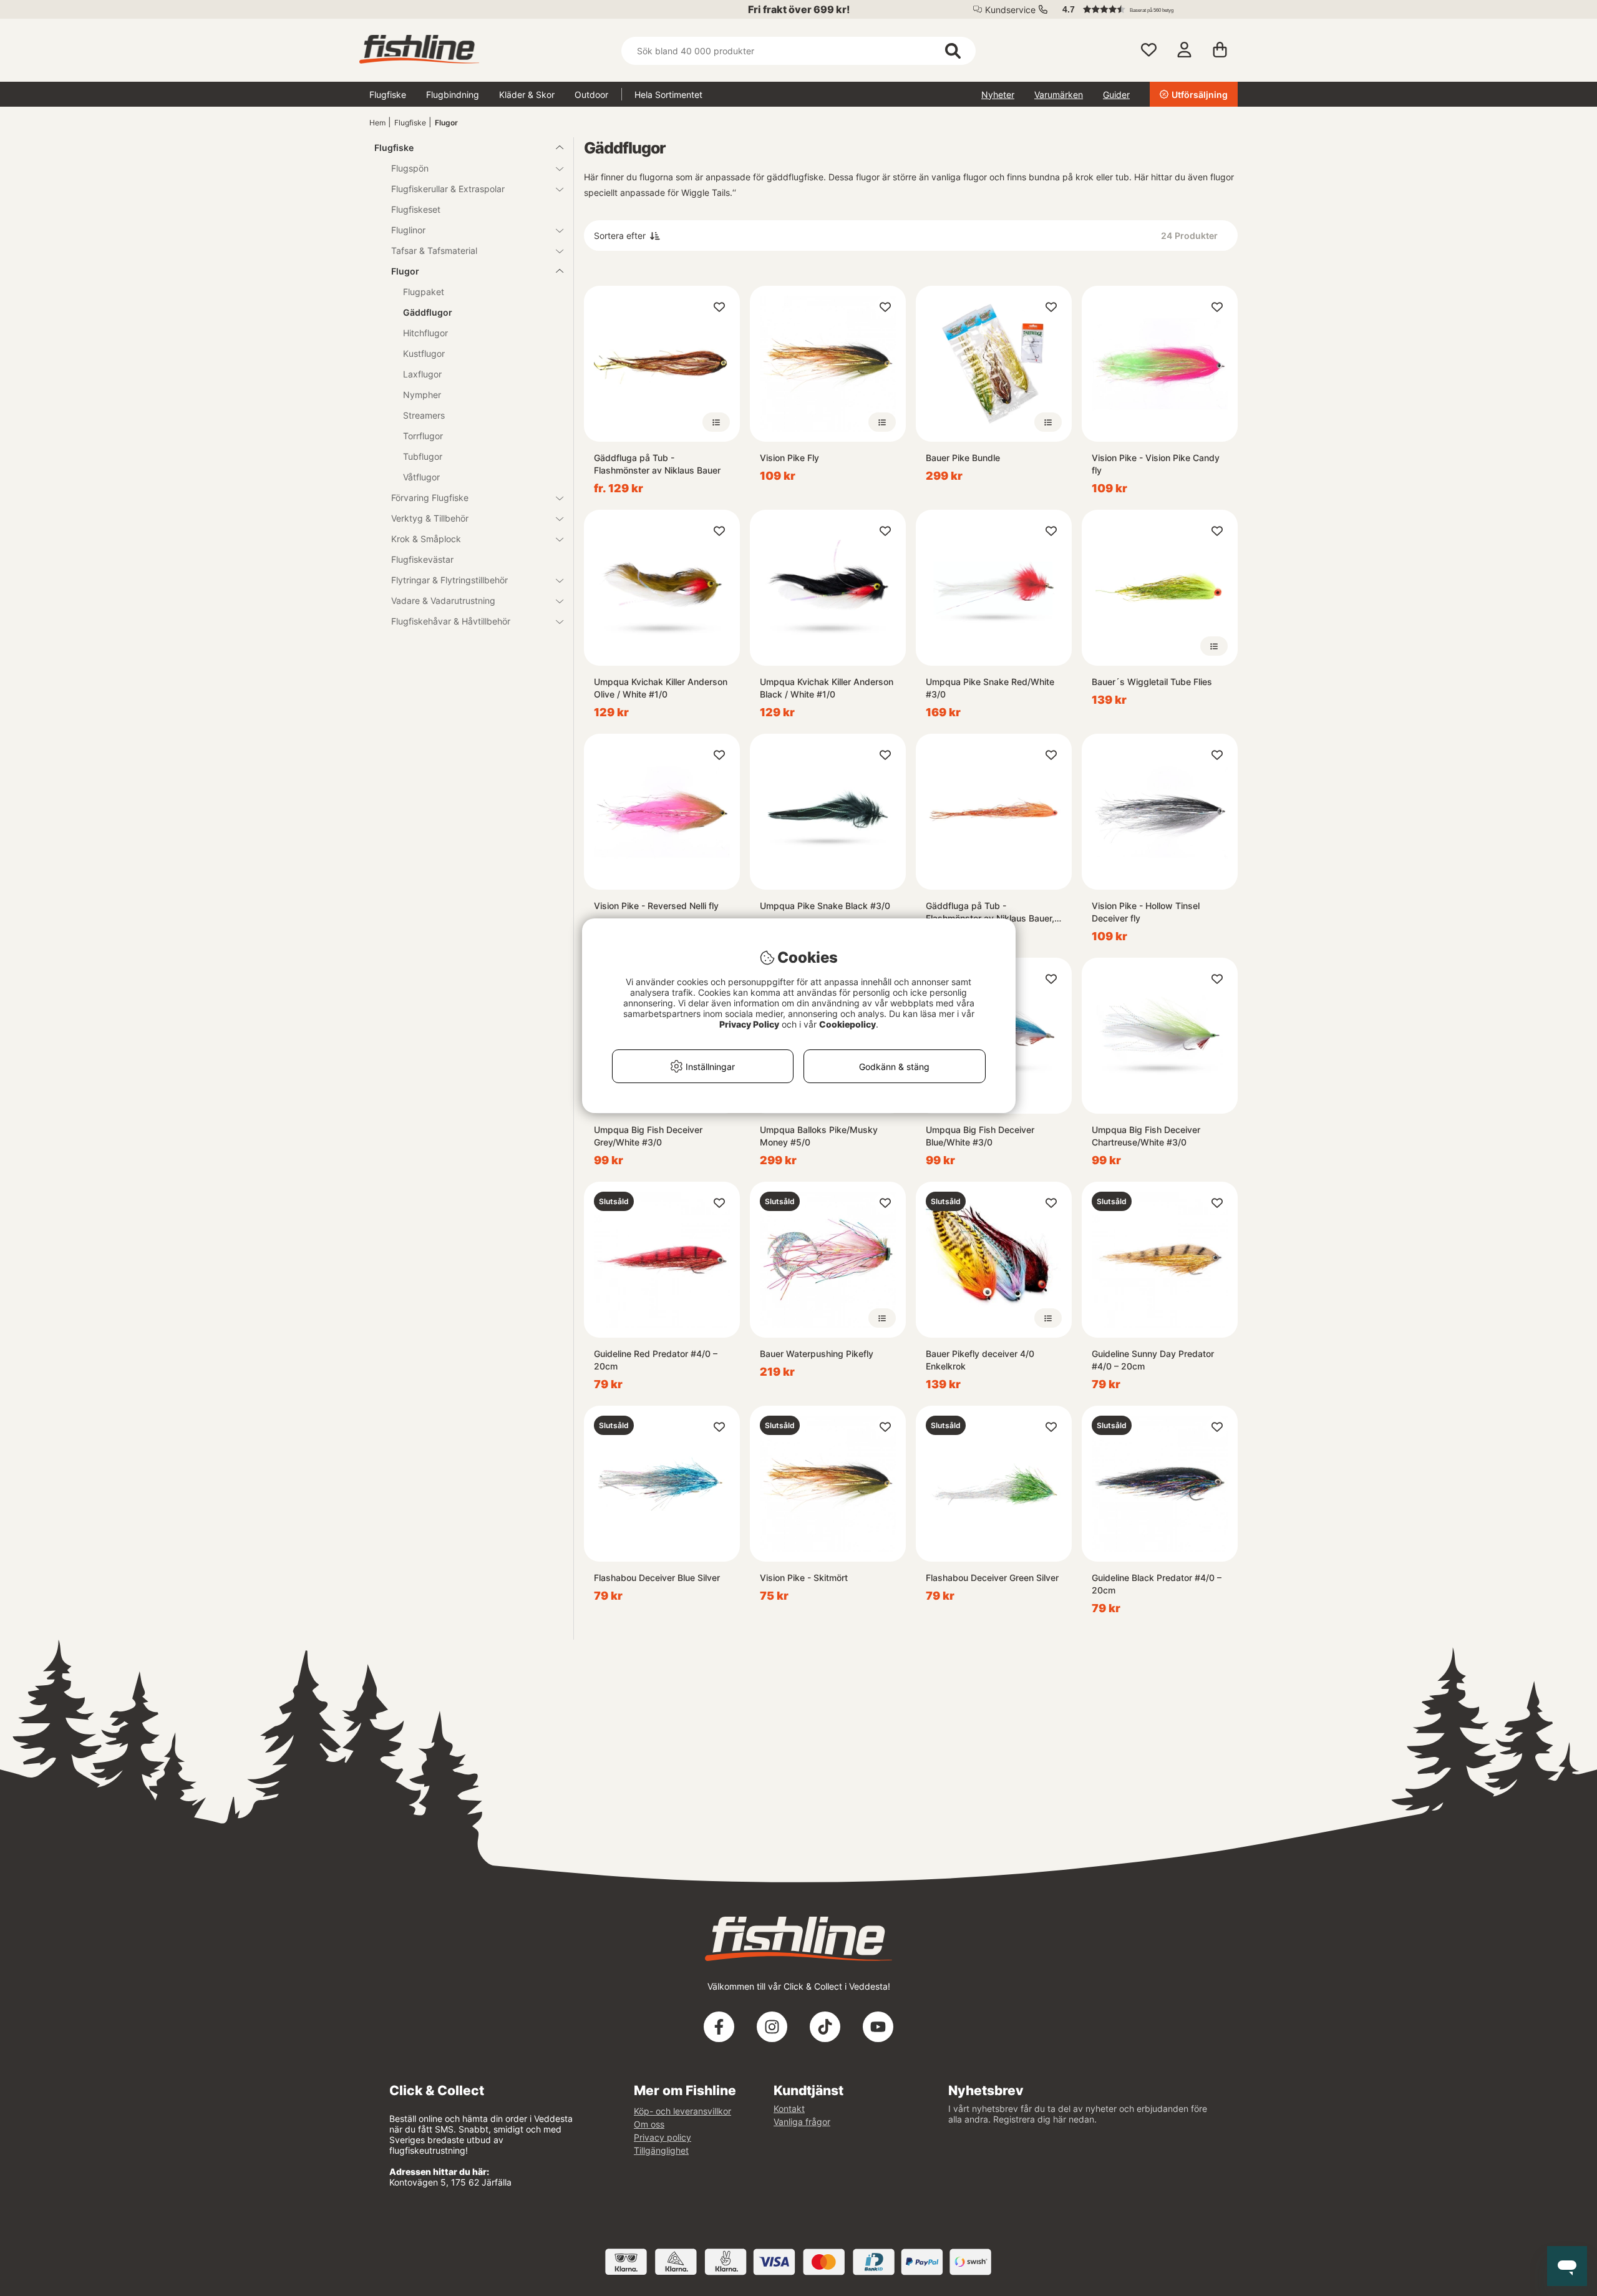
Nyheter (998, 95)
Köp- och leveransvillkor (682, 2111)
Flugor (446, 123)
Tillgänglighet (661, 2150)
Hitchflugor (425, 333)
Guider (1116, 95)
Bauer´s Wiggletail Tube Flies (1152, 682)
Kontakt (789, 2109)
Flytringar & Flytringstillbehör (449, 580)
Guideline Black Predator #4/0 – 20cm (1157, 1584)
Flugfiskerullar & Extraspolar (448, 189)
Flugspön (410, 168)
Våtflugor (421, 477)
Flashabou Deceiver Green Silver (992, 1578)
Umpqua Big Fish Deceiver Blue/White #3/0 (980, 1136)
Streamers (424, 415)
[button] (1144, 9)
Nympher (422, 395)
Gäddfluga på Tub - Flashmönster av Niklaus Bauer (657, 464)
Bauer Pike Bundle (963, 458)
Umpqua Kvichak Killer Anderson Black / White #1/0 (827, 688)
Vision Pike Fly (789, 458)
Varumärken (1059, 95)
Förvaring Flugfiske (430, 498)
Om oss (649, 2124)
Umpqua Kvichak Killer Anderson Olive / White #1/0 (661, 688)
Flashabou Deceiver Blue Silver (657, 1578)
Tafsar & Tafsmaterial (434, 251)
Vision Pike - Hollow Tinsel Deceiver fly (1146, 912)
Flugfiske (388, 95)
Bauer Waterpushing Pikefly (817, 1354)
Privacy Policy (749, 1024)
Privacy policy (663, 2137)
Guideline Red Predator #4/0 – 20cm (656, 1360)
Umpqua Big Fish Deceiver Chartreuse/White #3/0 (1146, 1136)
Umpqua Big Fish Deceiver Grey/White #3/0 (648, 1136)
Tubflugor (423, 456)
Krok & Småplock (426, 539)
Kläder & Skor (527, 95)
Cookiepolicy (847, 1024)
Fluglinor (408, 230)
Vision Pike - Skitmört (804, 1578)
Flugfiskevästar (422, 559)
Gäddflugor (428, 312)
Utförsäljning (1200, 95)
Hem (377, 123)
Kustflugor (424, 353)
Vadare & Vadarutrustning (443, 601)
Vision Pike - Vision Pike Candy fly (1156, 464)
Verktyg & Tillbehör (430, 518)
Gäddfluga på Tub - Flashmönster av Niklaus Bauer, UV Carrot (990, 912)
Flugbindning (453, 95)
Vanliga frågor (802, 2122)
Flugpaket (424, 292)
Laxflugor (422, 374)
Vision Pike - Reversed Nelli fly (656, 906)
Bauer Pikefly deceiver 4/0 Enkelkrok (980, 1360)
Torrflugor (423, 436)
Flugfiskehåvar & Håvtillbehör (451, 621)
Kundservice (1010, 10)
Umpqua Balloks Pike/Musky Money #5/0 (819, 1136)
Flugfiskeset (416, 209)
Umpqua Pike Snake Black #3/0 (825, 906)
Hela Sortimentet (668, 95)
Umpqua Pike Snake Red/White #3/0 (990, 688)
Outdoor (591, 95)
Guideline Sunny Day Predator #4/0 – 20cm (1153, 1360)
